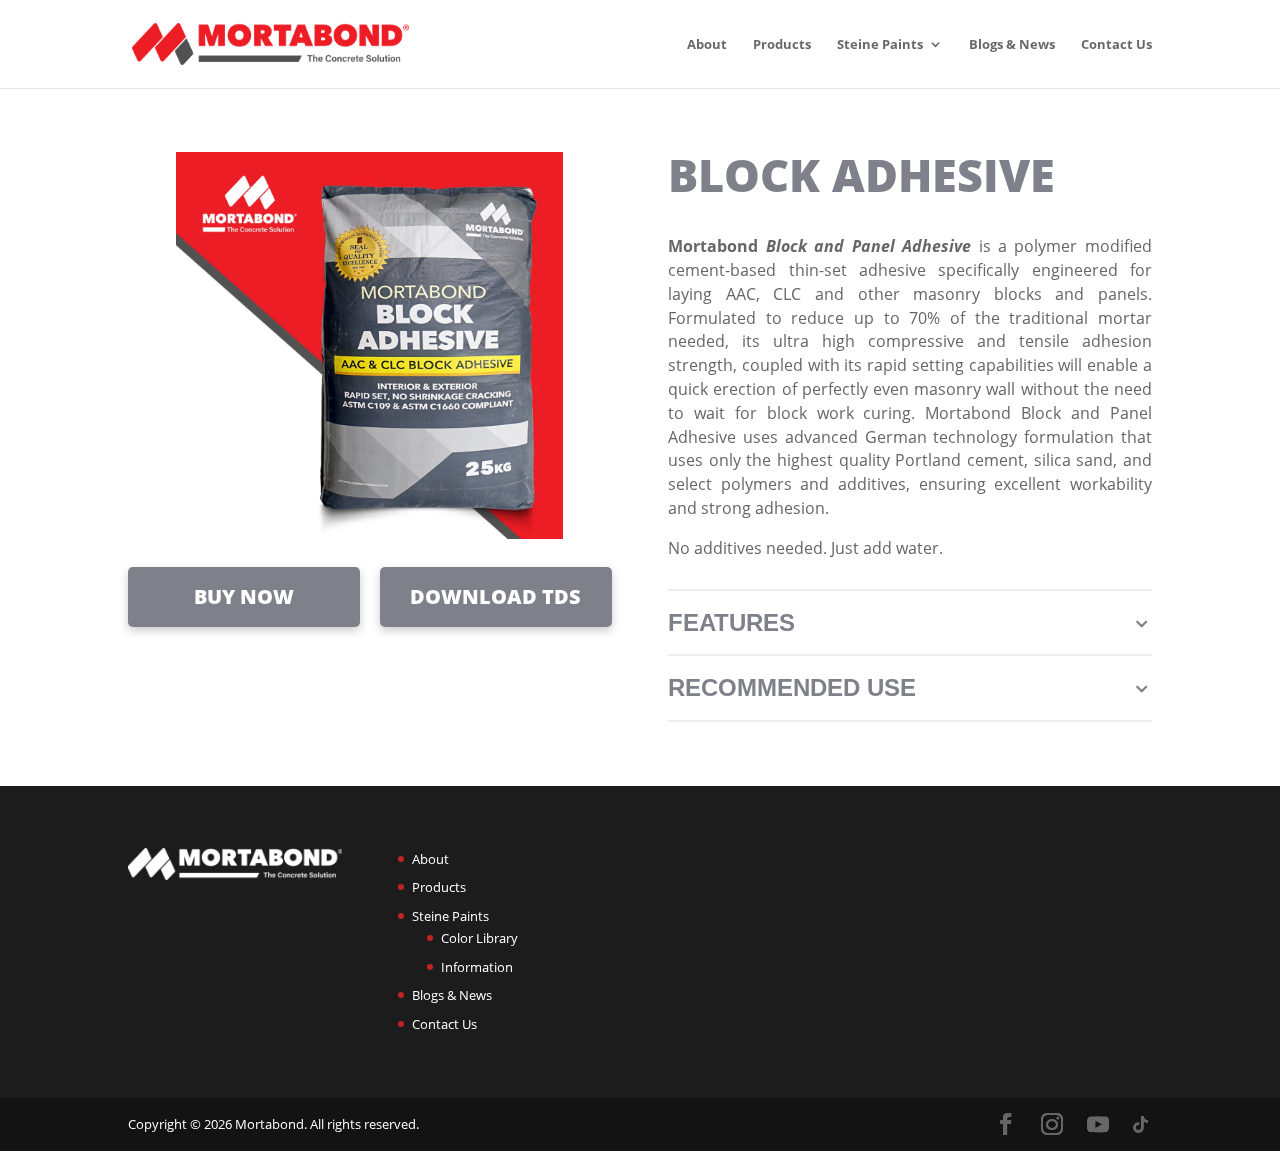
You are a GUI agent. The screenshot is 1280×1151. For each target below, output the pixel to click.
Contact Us (1116, 45)
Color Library (479, 938)
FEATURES (910, 622)
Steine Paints (880, 45)
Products (782, 45)
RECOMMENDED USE (910, 687)
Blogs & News (1012, 45)
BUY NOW (244, 596)
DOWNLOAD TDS (495, 596)
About (707, 45)
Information (477, 967)
